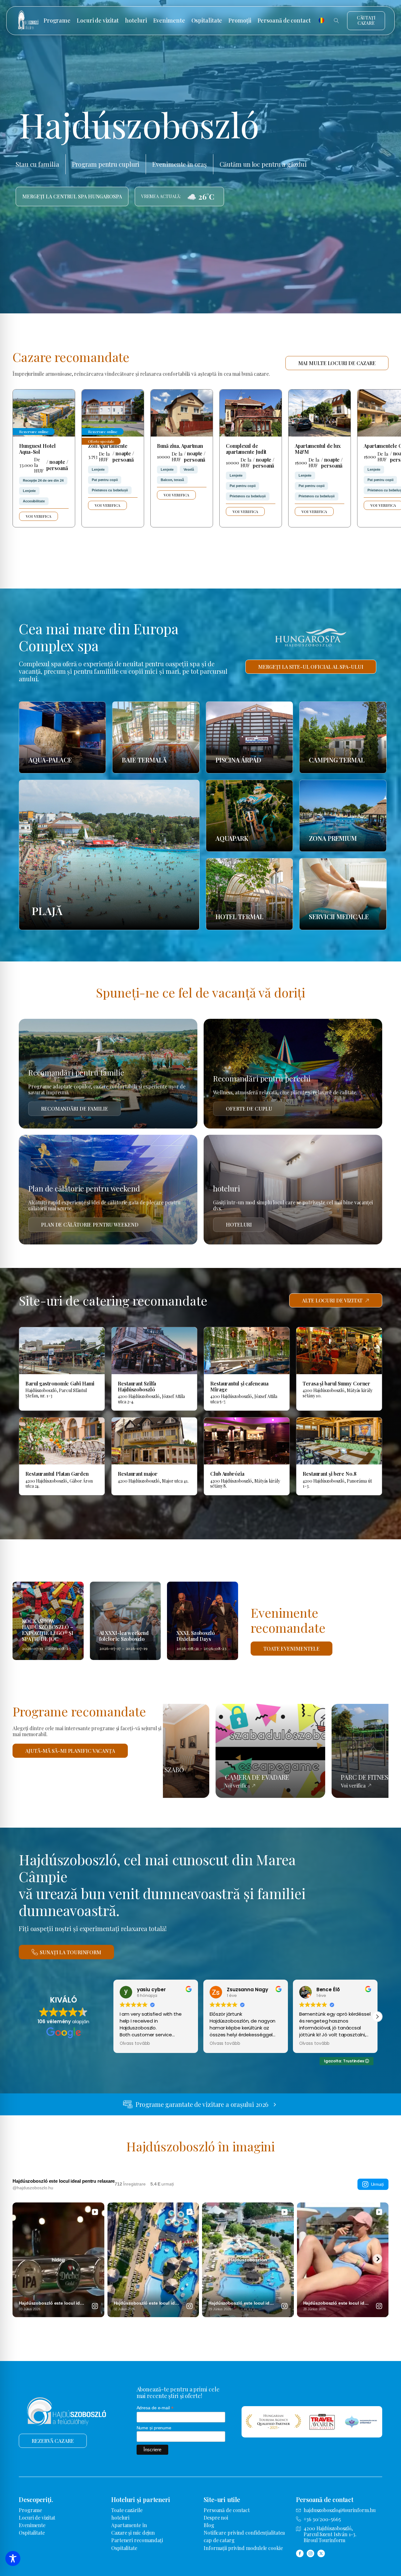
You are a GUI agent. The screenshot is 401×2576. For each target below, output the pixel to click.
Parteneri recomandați (137, 2540)
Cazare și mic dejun (133, 2533)
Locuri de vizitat (98, 21)
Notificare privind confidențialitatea (244, 2533)
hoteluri (136, 21)
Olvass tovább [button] (135, 2044)
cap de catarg (219, 2540)
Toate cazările (127, 2510)
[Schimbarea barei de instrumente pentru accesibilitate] (13, 2558)
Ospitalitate (207, 21)
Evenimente (169, 21)
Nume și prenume (154, 2428)
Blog (209, 2525)
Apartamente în (129, 2525)
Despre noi (216, 2518)
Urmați (377, 2184)
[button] (113, 2017)
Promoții (240, 21)
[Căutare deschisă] (336, 21)
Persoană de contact (284, 21)
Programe (57, 21)
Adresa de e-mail (155, 2408)
